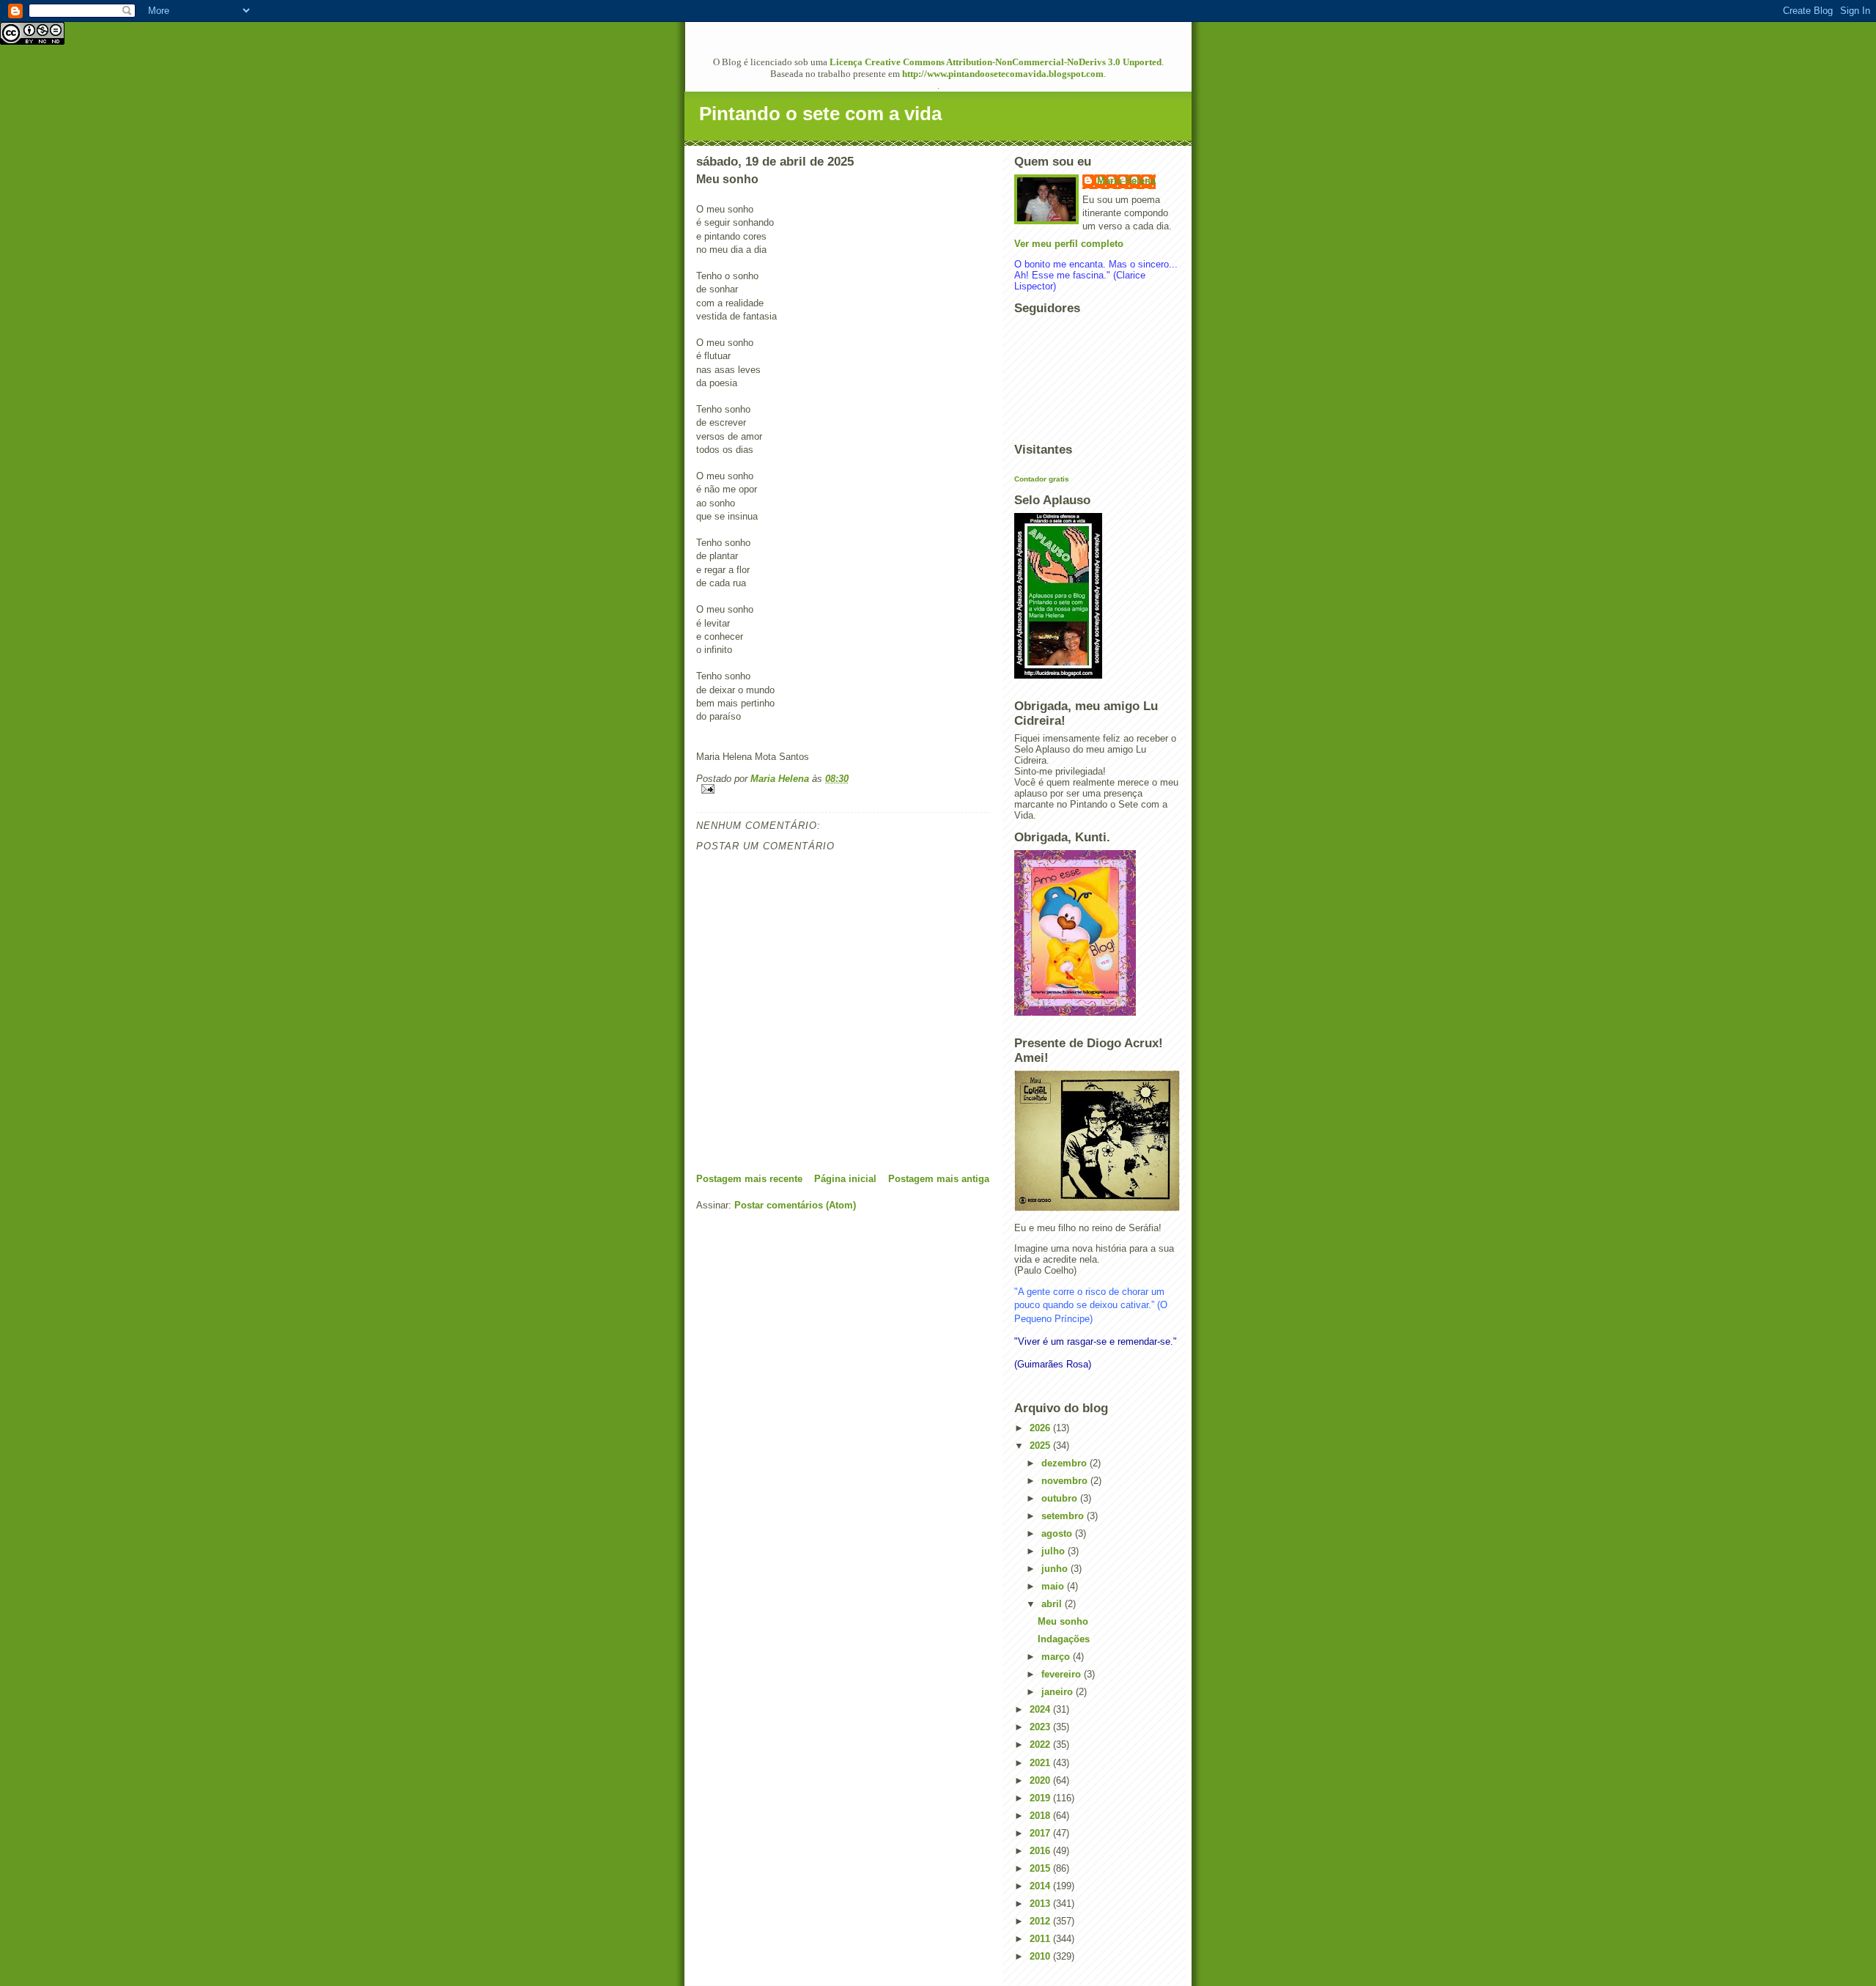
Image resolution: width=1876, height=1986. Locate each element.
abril (1053, 1604)
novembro (1066, 1481)
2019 (1041, 1798)
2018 (1041, 1816)
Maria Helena (1126, 181)
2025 (1041, 1446)
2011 (1041, 1939)
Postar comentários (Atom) (795, 1205)
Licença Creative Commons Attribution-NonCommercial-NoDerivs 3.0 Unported (996, 62)
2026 (1041, 1428)
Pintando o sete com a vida (820, 114)
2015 (1041, 1868)
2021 (1041, 1763)
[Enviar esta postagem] (843, 789)
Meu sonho (1063, 1621)
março (1057, 1657)
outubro (1061, 1498)
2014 (1041, 1886)
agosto (1058, 1533)
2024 (1041, 1709)
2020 (1041, 1780)
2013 (1041, 1904)
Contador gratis (1042, 479)
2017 (1041, 1833)
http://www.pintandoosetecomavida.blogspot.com (1003, 74)
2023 (1041, 1727)
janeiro (1059, 1692)
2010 (1041, 1956)
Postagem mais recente (749, 1179)
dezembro (1066, 1463)
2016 (1041, 1851)
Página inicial (845, 1179)
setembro (1064, 1516)
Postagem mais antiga (939, 1179)
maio (1054, 1586)
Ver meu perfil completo (1069, 244)
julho (1055, 1551)
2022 (1041, 1745)
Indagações (1064, 1639)
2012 (1041, 1921)
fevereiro (1063, 1674)
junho (1056, 1569)
